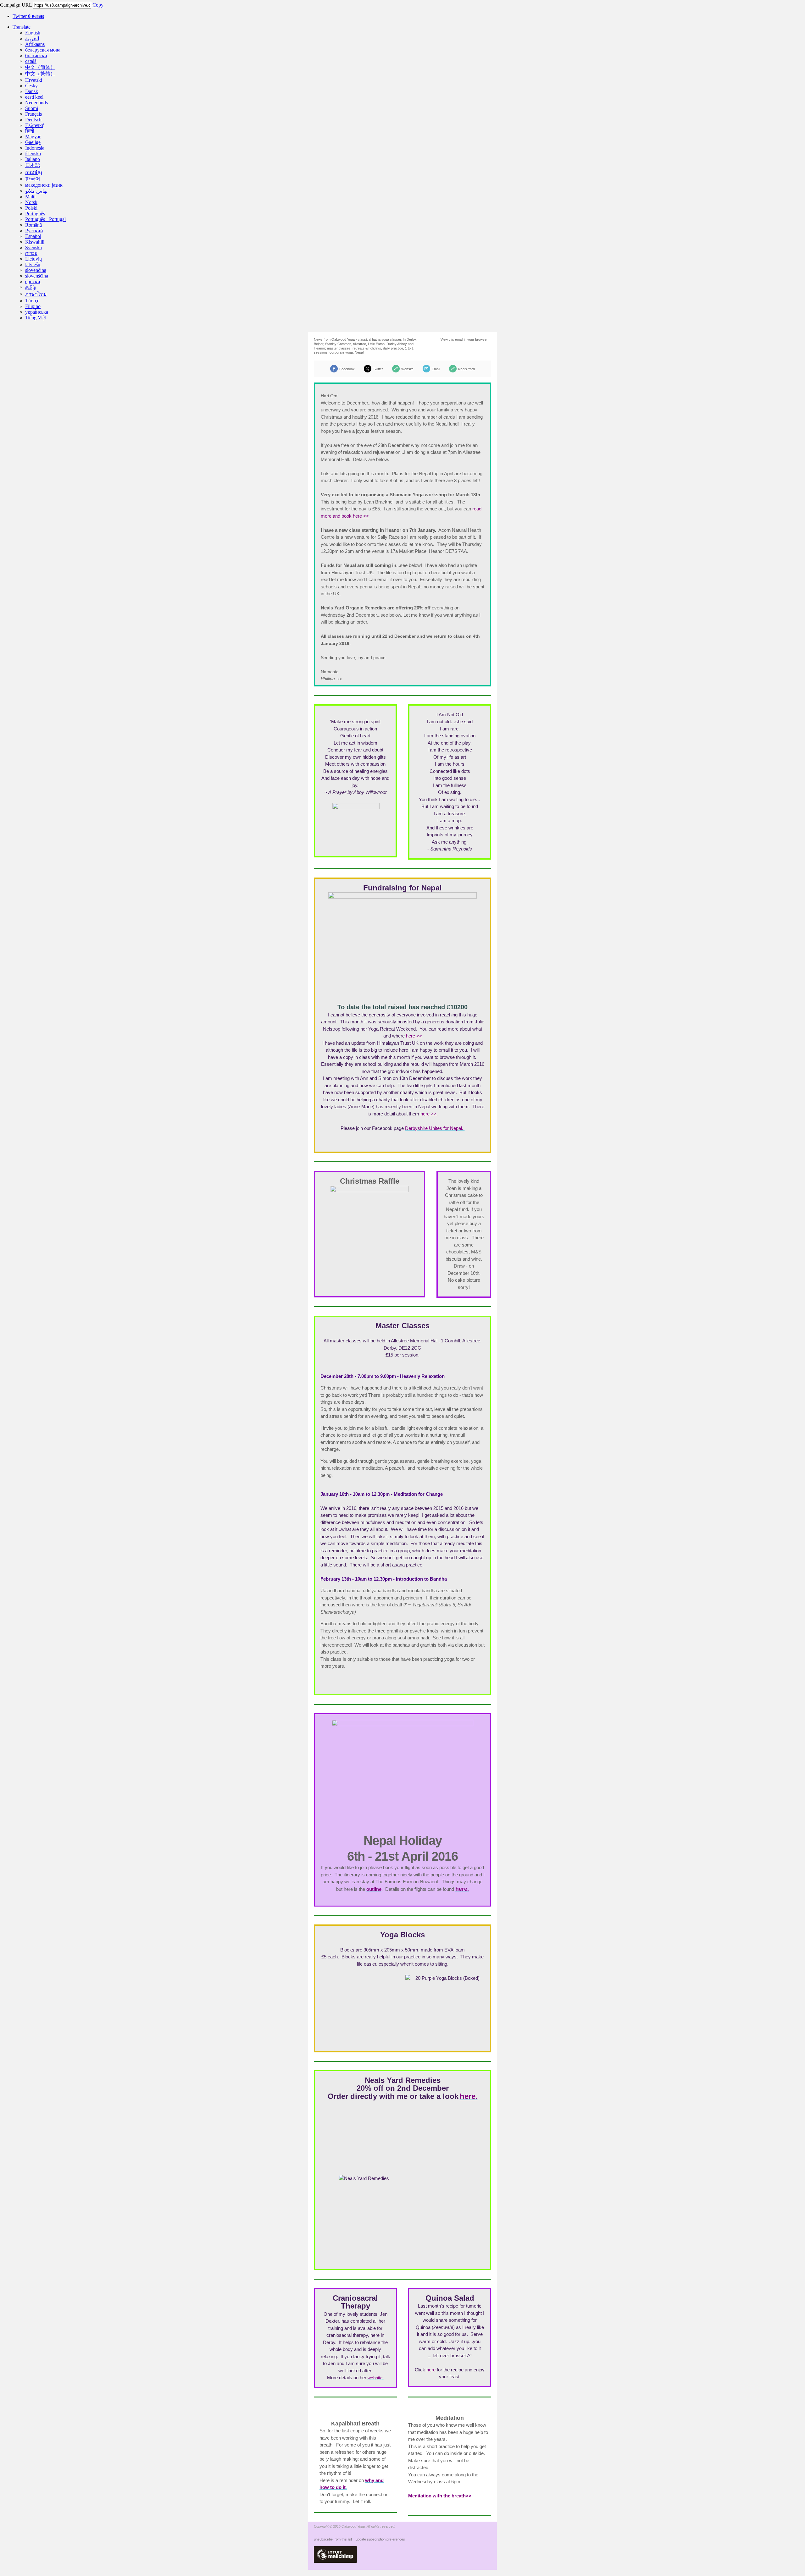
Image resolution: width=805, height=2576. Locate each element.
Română (33, 225)
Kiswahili (35, 242)
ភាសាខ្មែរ (34, 172)
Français (33, 114)
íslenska (33, 154)
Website (407, 369)
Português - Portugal (45, 219)
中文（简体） (40, 67)
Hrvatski (34, 80)
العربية (32, 39)
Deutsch (33, 120)
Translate (22, 27)
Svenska (33, 248)
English (33, 33)
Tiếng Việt (36, 318)
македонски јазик (44, 185)
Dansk (32, 91)
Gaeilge (33, 142)
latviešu (33, 264)
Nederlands (36, 103)
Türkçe (32, 301)
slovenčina (36, 270)
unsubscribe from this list (333, 2539)
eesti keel (34, 97)
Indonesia (35, 148)
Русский (34, 231)
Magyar (33, 137)
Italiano (33, 159)
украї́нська (37, 312)
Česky (31, 86)
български (36, 55)
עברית (31, 253)
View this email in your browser (464, 339)
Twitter (28, 16)
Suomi (32, 108)
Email (436, 369)
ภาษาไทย (36, 294)
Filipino (33, 306)
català (31, 61)
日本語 (33, 165)
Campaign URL (16, 5)
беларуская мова (43, 50)
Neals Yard (466, 369)
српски (33, 281)
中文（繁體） (40, 74)
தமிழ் (31, 287)
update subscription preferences (380, 2539)
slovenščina (37, 276)
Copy (98, 5)
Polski (31, 208)
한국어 (33, 179)
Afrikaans (35, 44)
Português (35, 214)
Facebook (347, 369)
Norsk (31, 202)
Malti (30, 197)
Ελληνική (35, 125)
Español (33, 236)
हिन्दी (30, 131)
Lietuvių (33, 259)
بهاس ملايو (36, 191)
